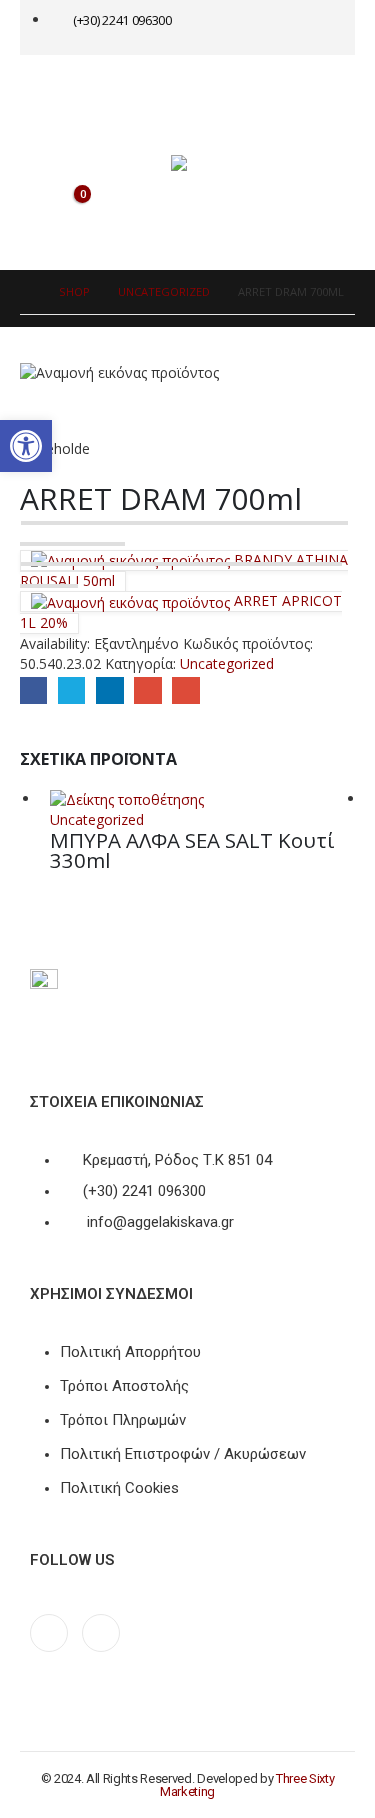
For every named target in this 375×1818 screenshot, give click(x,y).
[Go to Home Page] (25, 292)
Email (185, 690)
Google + (147, 690)
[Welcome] (288, 27)
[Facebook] (49, 1633)
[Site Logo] (211, 163)
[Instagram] (101, 1633)
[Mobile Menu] (61, 90)
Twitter (71, 690)
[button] (26, 446)
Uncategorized (227, 663)
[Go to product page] (202, 799)
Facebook (33, 690)
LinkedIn (109, 690)
